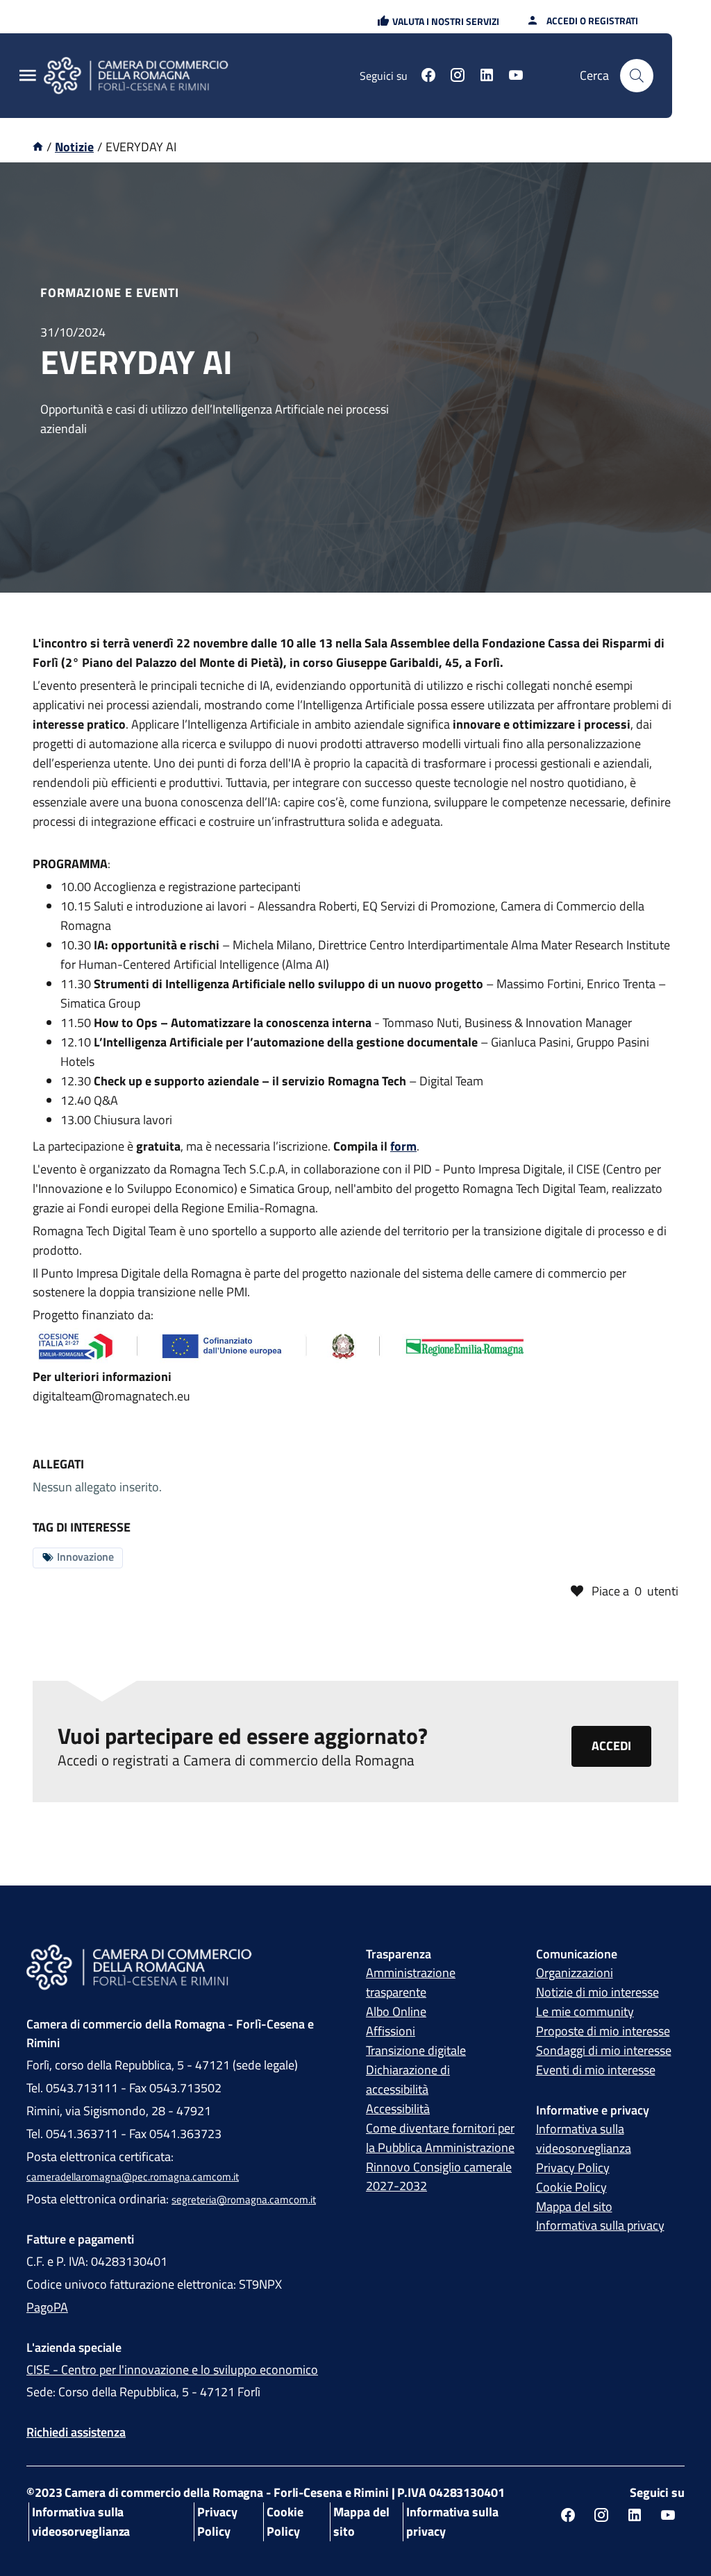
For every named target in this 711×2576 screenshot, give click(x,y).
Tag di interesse (82, 1527)
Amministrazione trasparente (411, 1982)
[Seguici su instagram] (458, 77)
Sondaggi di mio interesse (604, 2050)
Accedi (611, 1746)
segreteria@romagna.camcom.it (244, 2200)
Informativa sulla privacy (600, 2225)
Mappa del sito (574, 2206)
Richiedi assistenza (76, 2432)
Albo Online (396, 2011)
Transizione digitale (416, 2050)
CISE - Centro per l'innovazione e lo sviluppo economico (172, 2370)
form (403, 1146)
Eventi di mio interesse (596, 2070)
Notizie (74, 147)
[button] (438, 21)
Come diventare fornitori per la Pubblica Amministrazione (440, 2138)
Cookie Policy (571, 2187)
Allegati (58, 1464)
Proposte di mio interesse (603, 2031)
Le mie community (585, 2011)
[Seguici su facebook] (428, 77)
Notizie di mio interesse (597, 1992)
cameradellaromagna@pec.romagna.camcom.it (133, 2177)
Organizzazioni (575, 1973)
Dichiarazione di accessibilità (408, 2079)
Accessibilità (398, 2109)
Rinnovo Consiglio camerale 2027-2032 (439, 2177)
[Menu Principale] (28, 76)
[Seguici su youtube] (516, 77)
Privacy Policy (573, 2168)
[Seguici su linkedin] (487, 77)
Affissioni (391, 2031)
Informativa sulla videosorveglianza (584, 2138)
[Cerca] (637, 76)
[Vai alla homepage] (144, 76)
